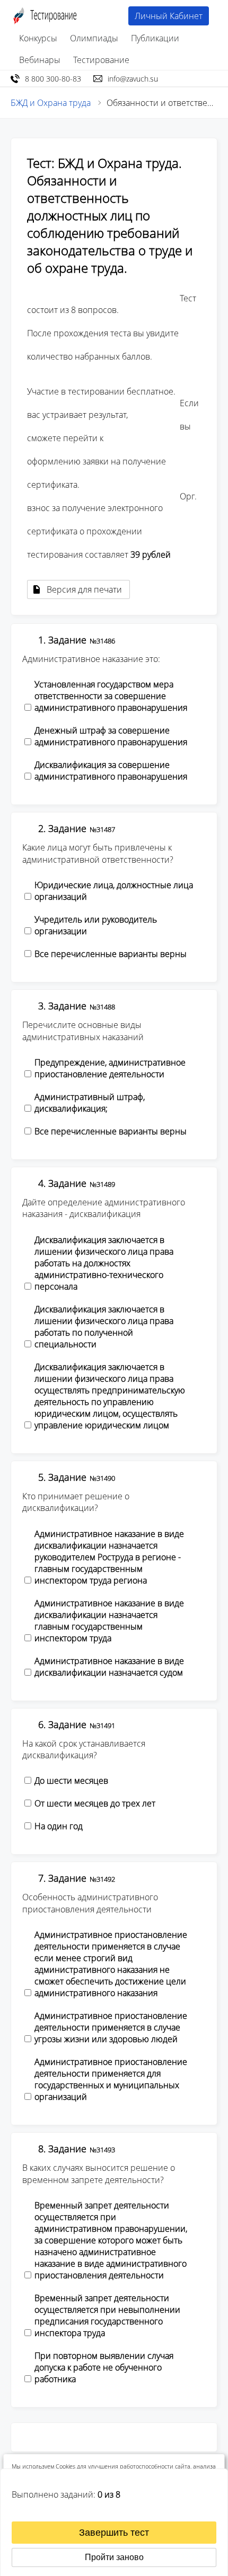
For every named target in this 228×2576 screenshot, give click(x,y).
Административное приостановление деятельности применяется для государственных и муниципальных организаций (111, 2079)
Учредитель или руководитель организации (96, 925)
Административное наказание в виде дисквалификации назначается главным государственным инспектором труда (109, 1621)
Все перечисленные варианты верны (111, 954)
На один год (59, 1826)
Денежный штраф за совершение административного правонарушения (111, 736)
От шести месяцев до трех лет (95, 1803)
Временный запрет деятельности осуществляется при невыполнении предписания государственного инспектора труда (107, 2315)
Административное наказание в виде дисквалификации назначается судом (109, 1667)
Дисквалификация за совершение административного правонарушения (111, 771)
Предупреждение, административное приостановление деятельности (110, 1068)
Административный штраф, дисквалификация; (90, 1103)
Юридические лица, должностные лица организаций (114, 891)
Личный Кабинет (169, 16)
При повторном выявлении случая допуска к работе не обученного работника (104, 2367)
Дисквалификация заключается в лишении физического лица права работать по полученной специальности (104, 1327)
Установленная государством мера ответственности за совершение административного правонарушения (111, 696)
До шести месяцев (71, 1781)
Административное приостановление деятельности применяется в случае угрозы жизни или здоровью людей (111, 2027)
